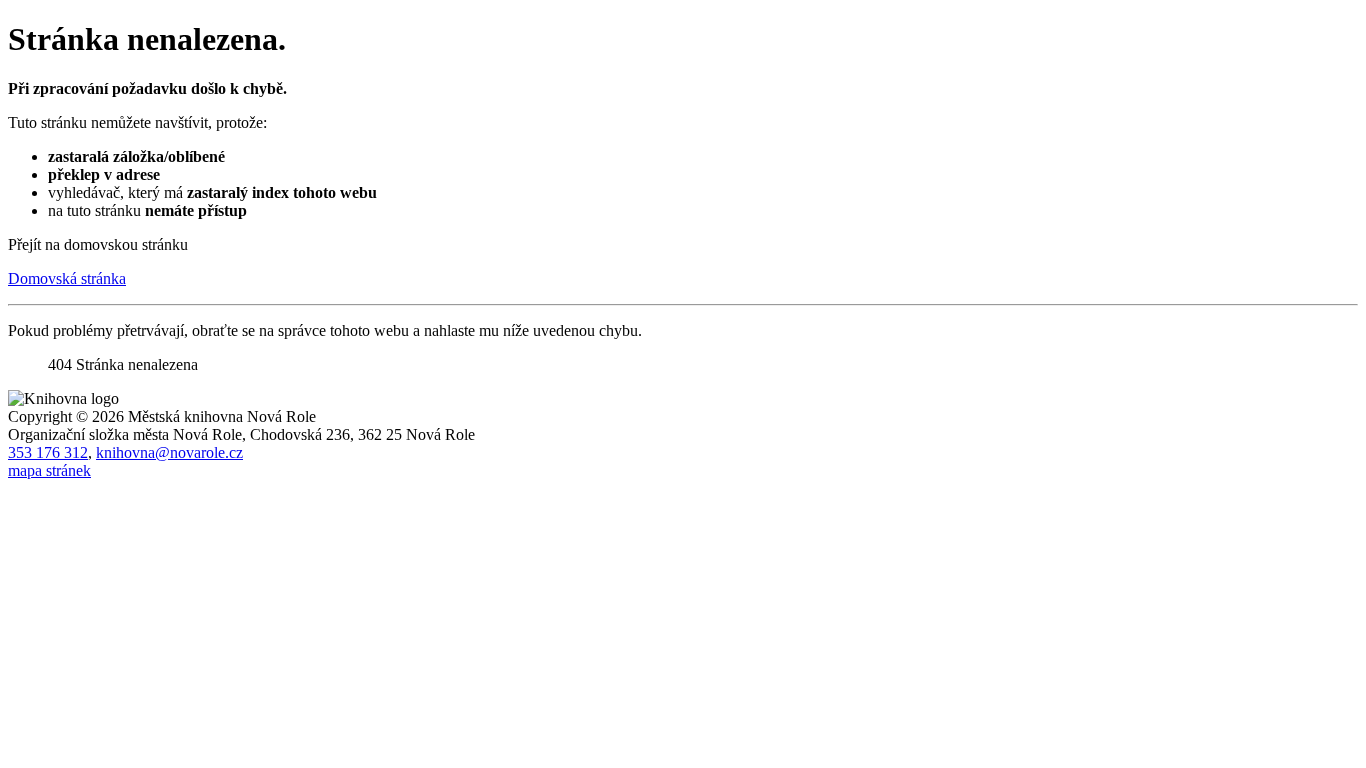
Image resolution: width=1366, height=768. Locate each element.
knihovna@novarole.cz (169, 452)
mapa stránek (49, 470)
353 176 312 (48, 452)
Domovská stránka (67, 278)
